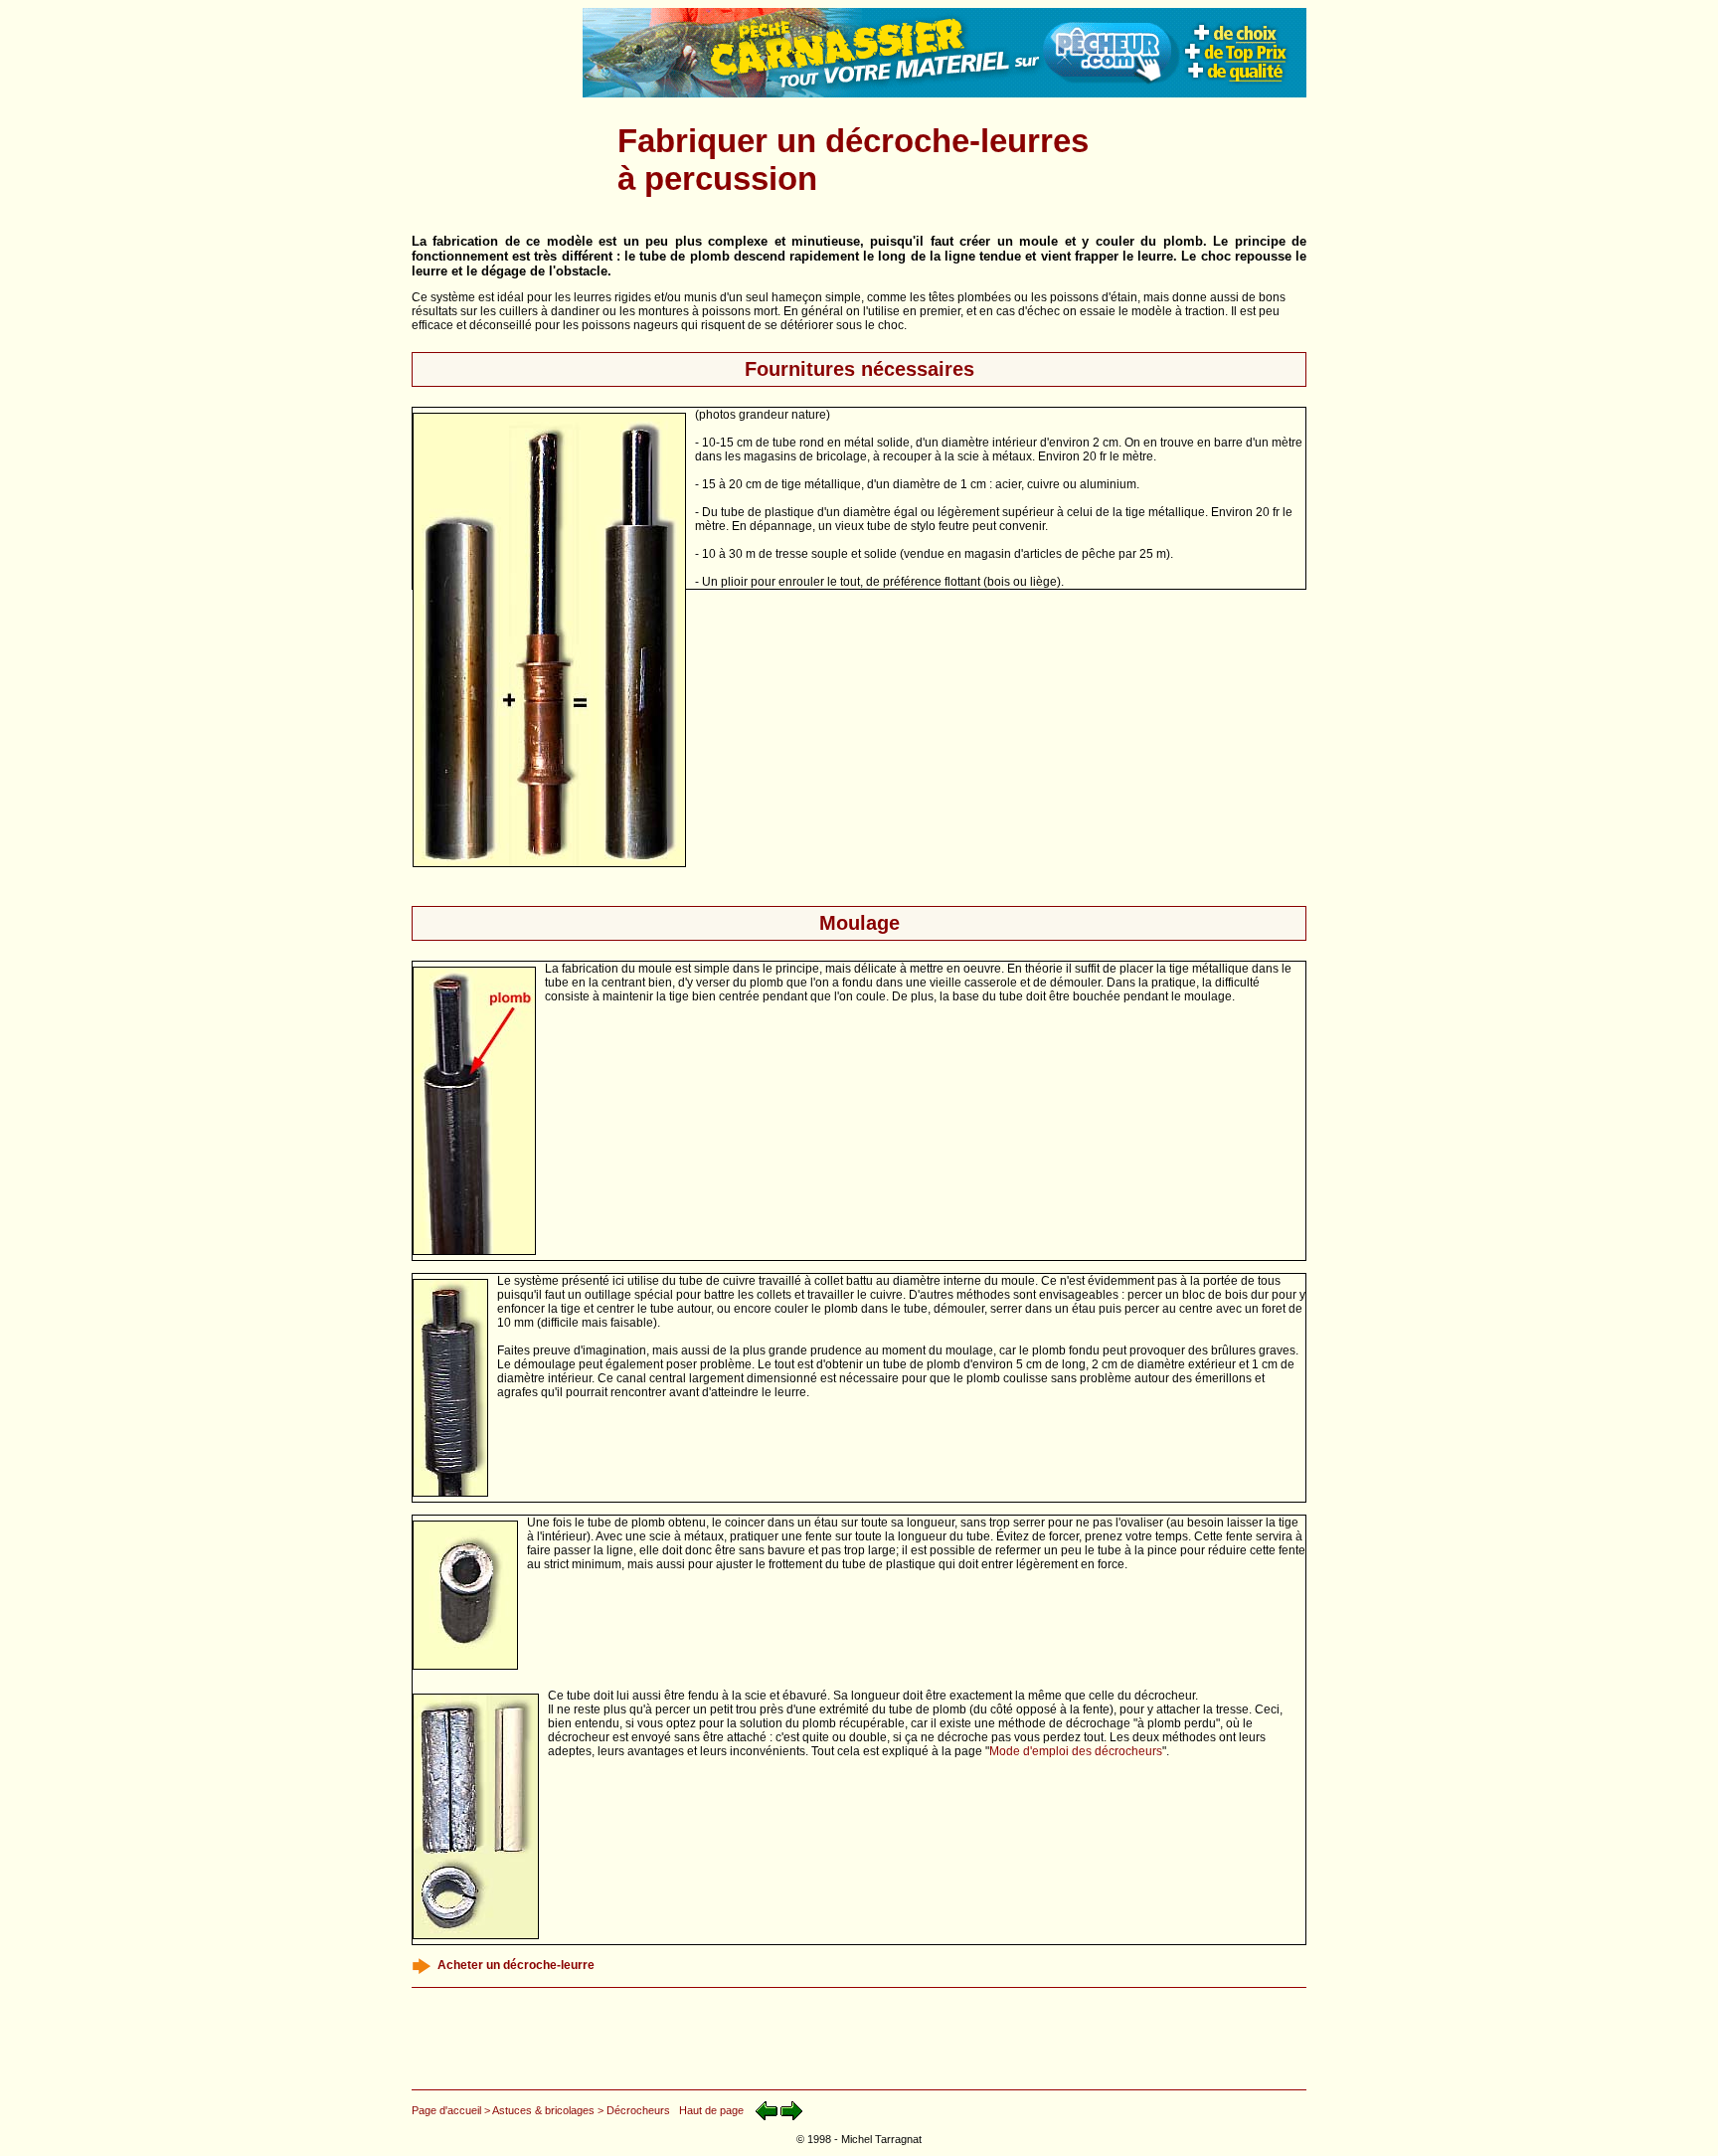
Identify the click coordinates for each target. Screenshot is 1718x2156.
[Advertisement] (494, 160)
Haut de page (711, 2110)
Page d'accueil (446, 2110)
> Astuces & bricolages (539, 2110)
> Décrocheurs (634, 2110)
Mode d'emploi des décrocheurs (1076, 1751)
